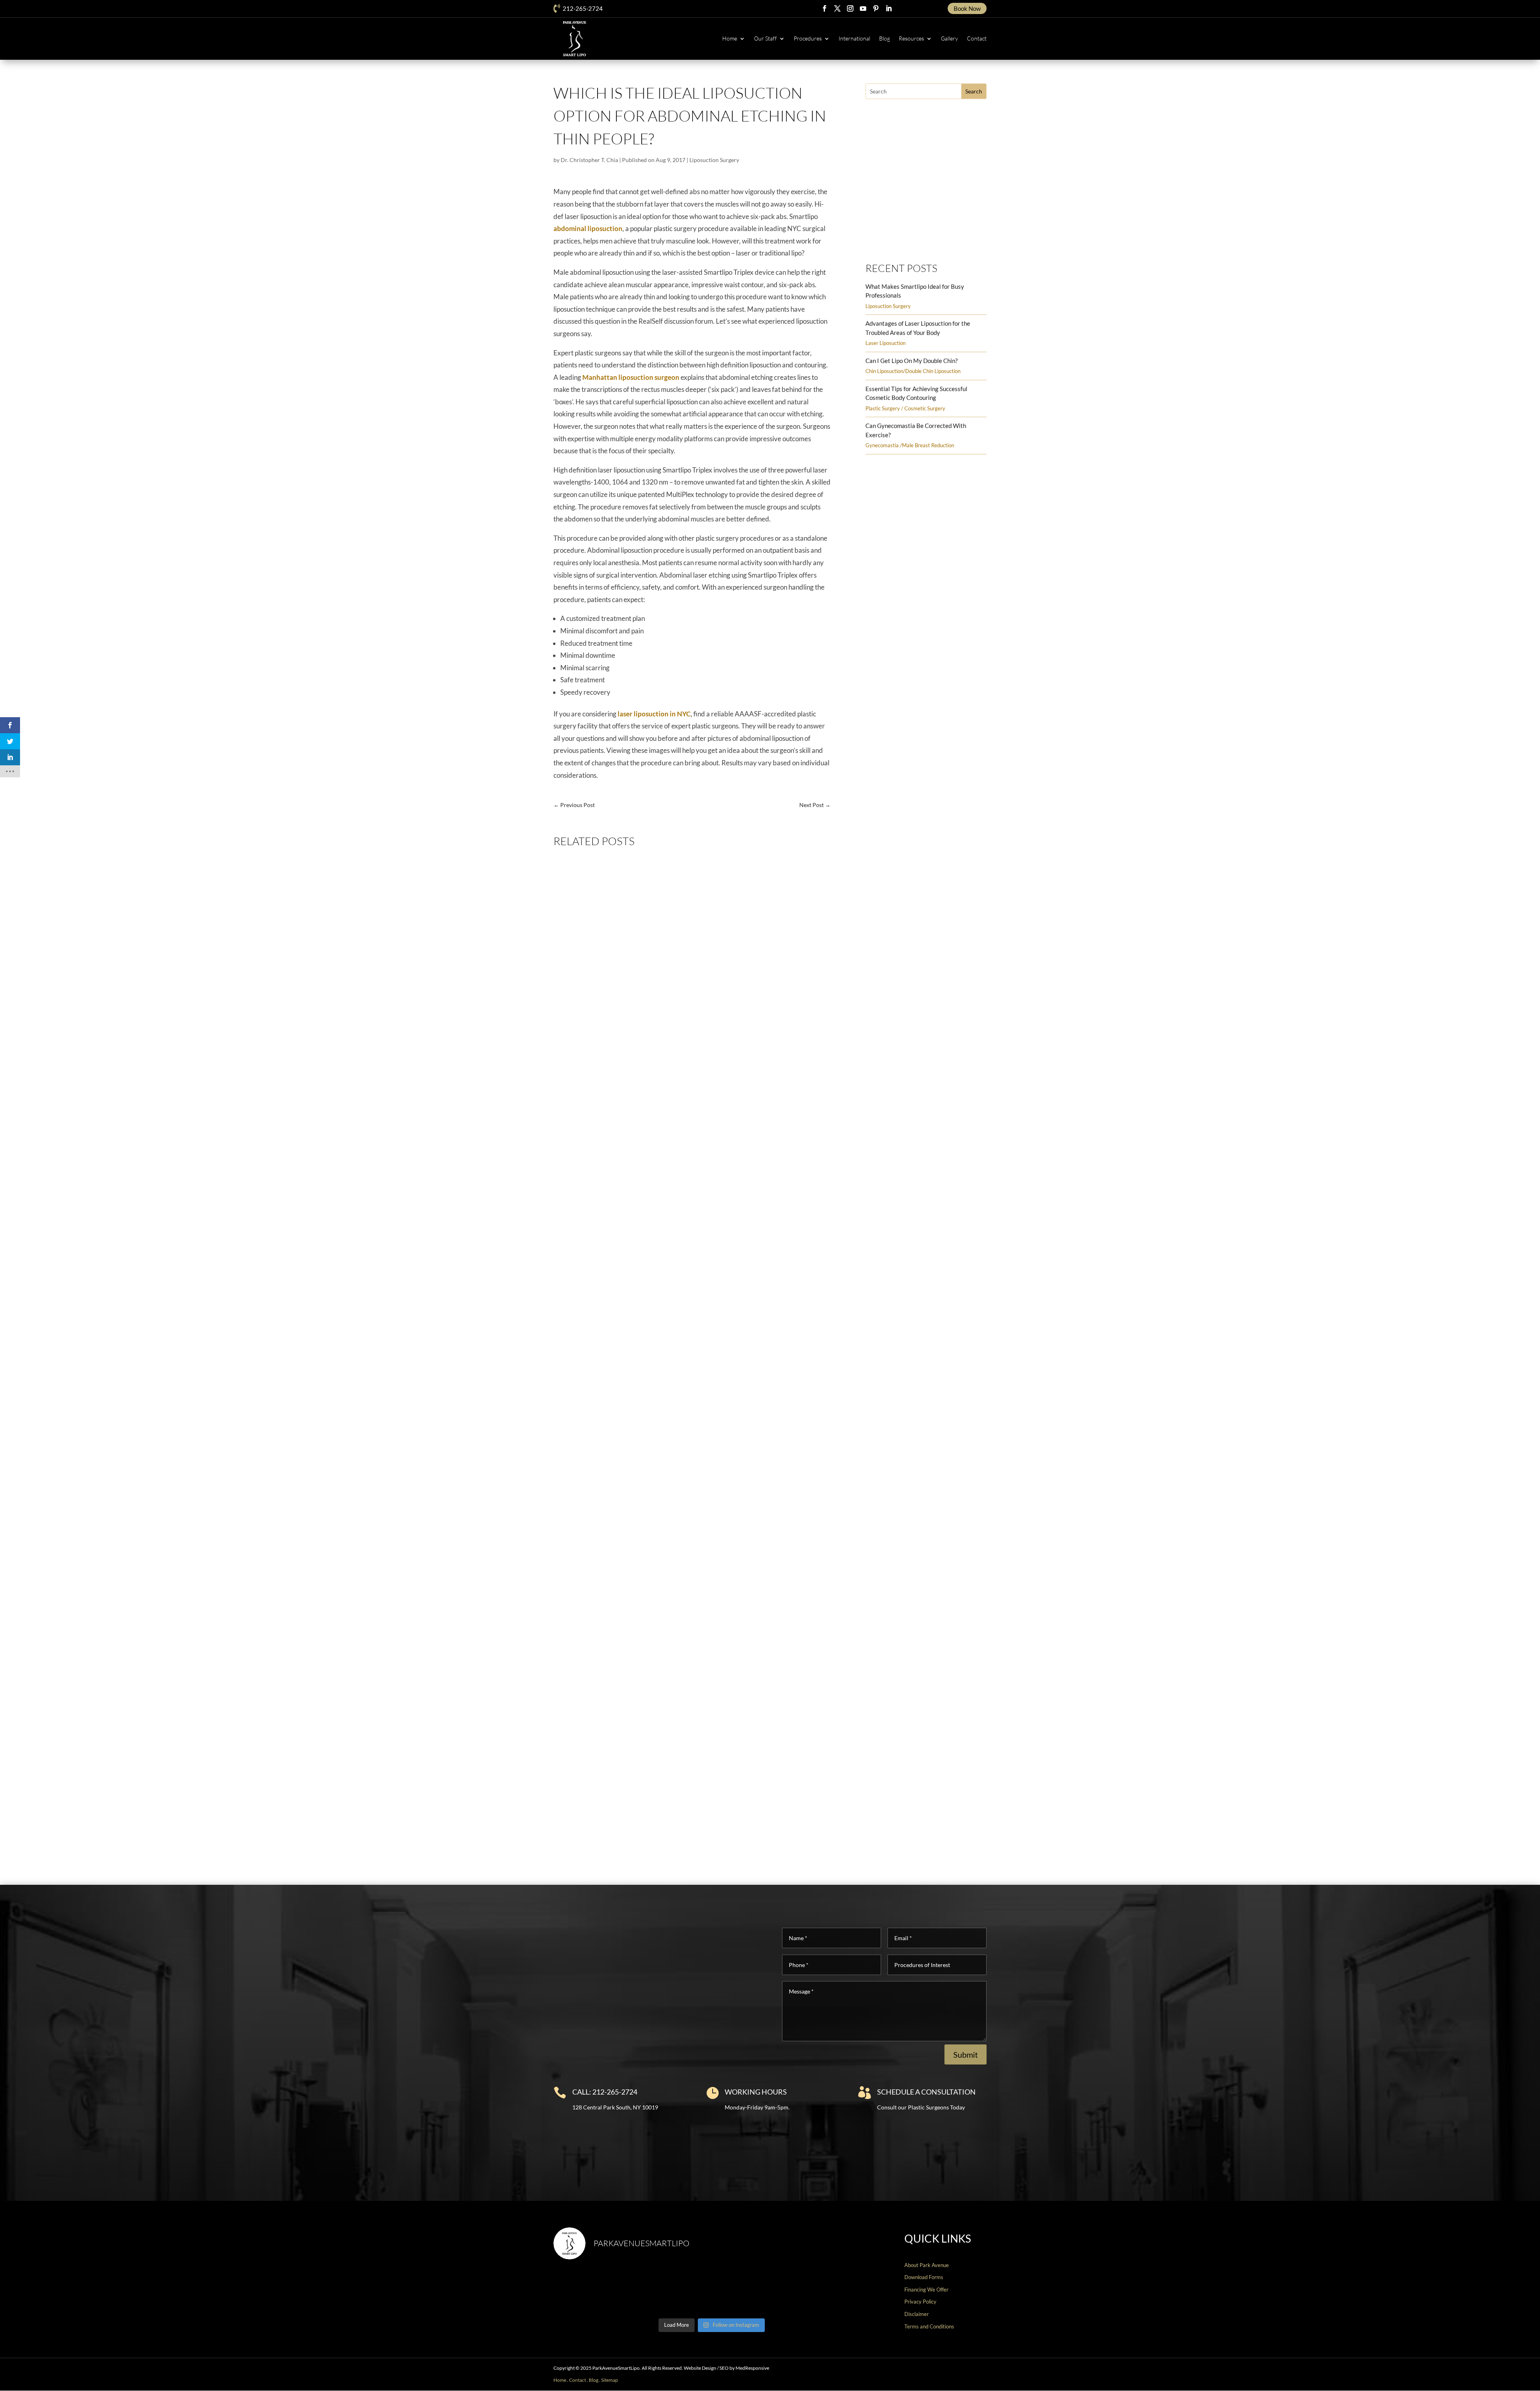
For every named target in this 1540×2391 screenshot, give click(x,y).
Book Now (967, 8)
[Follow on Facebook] (825, 8)
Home (730, 38)
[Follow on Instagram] (850, 8)
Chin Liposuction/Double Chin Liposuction (913, 371)
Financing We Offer (926, 2290)
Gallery (949, 38)
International (854, 38)
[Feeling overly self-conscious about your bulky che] (592, 2290)
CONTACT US (1490, 2381)
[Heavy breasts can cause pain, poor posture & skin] (672, 2290)
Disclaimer (917, 2314)
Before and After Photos (922, 234)
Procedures (808, 38)
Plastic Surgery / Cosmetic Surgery (905, 408)
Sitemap (610, 2380)
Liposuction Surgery (714, 160)
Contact (977, 38)
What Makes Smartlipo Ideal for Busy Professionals (634, 1153)
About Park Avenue (927, 2265)
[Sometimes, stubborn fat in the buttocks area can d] (752, 2290)
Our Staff (765, 38)
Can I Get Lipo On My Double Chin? (912, 361)
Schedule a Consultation (926, 2092)
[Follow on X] (837, 8)
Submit (966, 2054)
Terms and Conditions (929, 2326)
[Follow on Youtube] (863, 8)
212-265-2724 (583, 8)
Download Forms (924, 2277)
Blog (884, 38)
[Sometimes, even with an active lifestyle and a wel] (832, 2290)
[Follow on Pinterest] (876, 8)
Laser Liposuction (885, 343)
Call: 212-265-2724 (605, 2092)
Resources (911, 38)
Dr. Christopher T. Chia (589, 160)
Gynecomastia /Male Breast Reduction (910, 445)
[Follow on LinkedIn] (889, 8)
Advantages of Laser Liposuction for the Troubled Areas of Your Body (660, 1483)
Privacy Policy (920, 2302)
